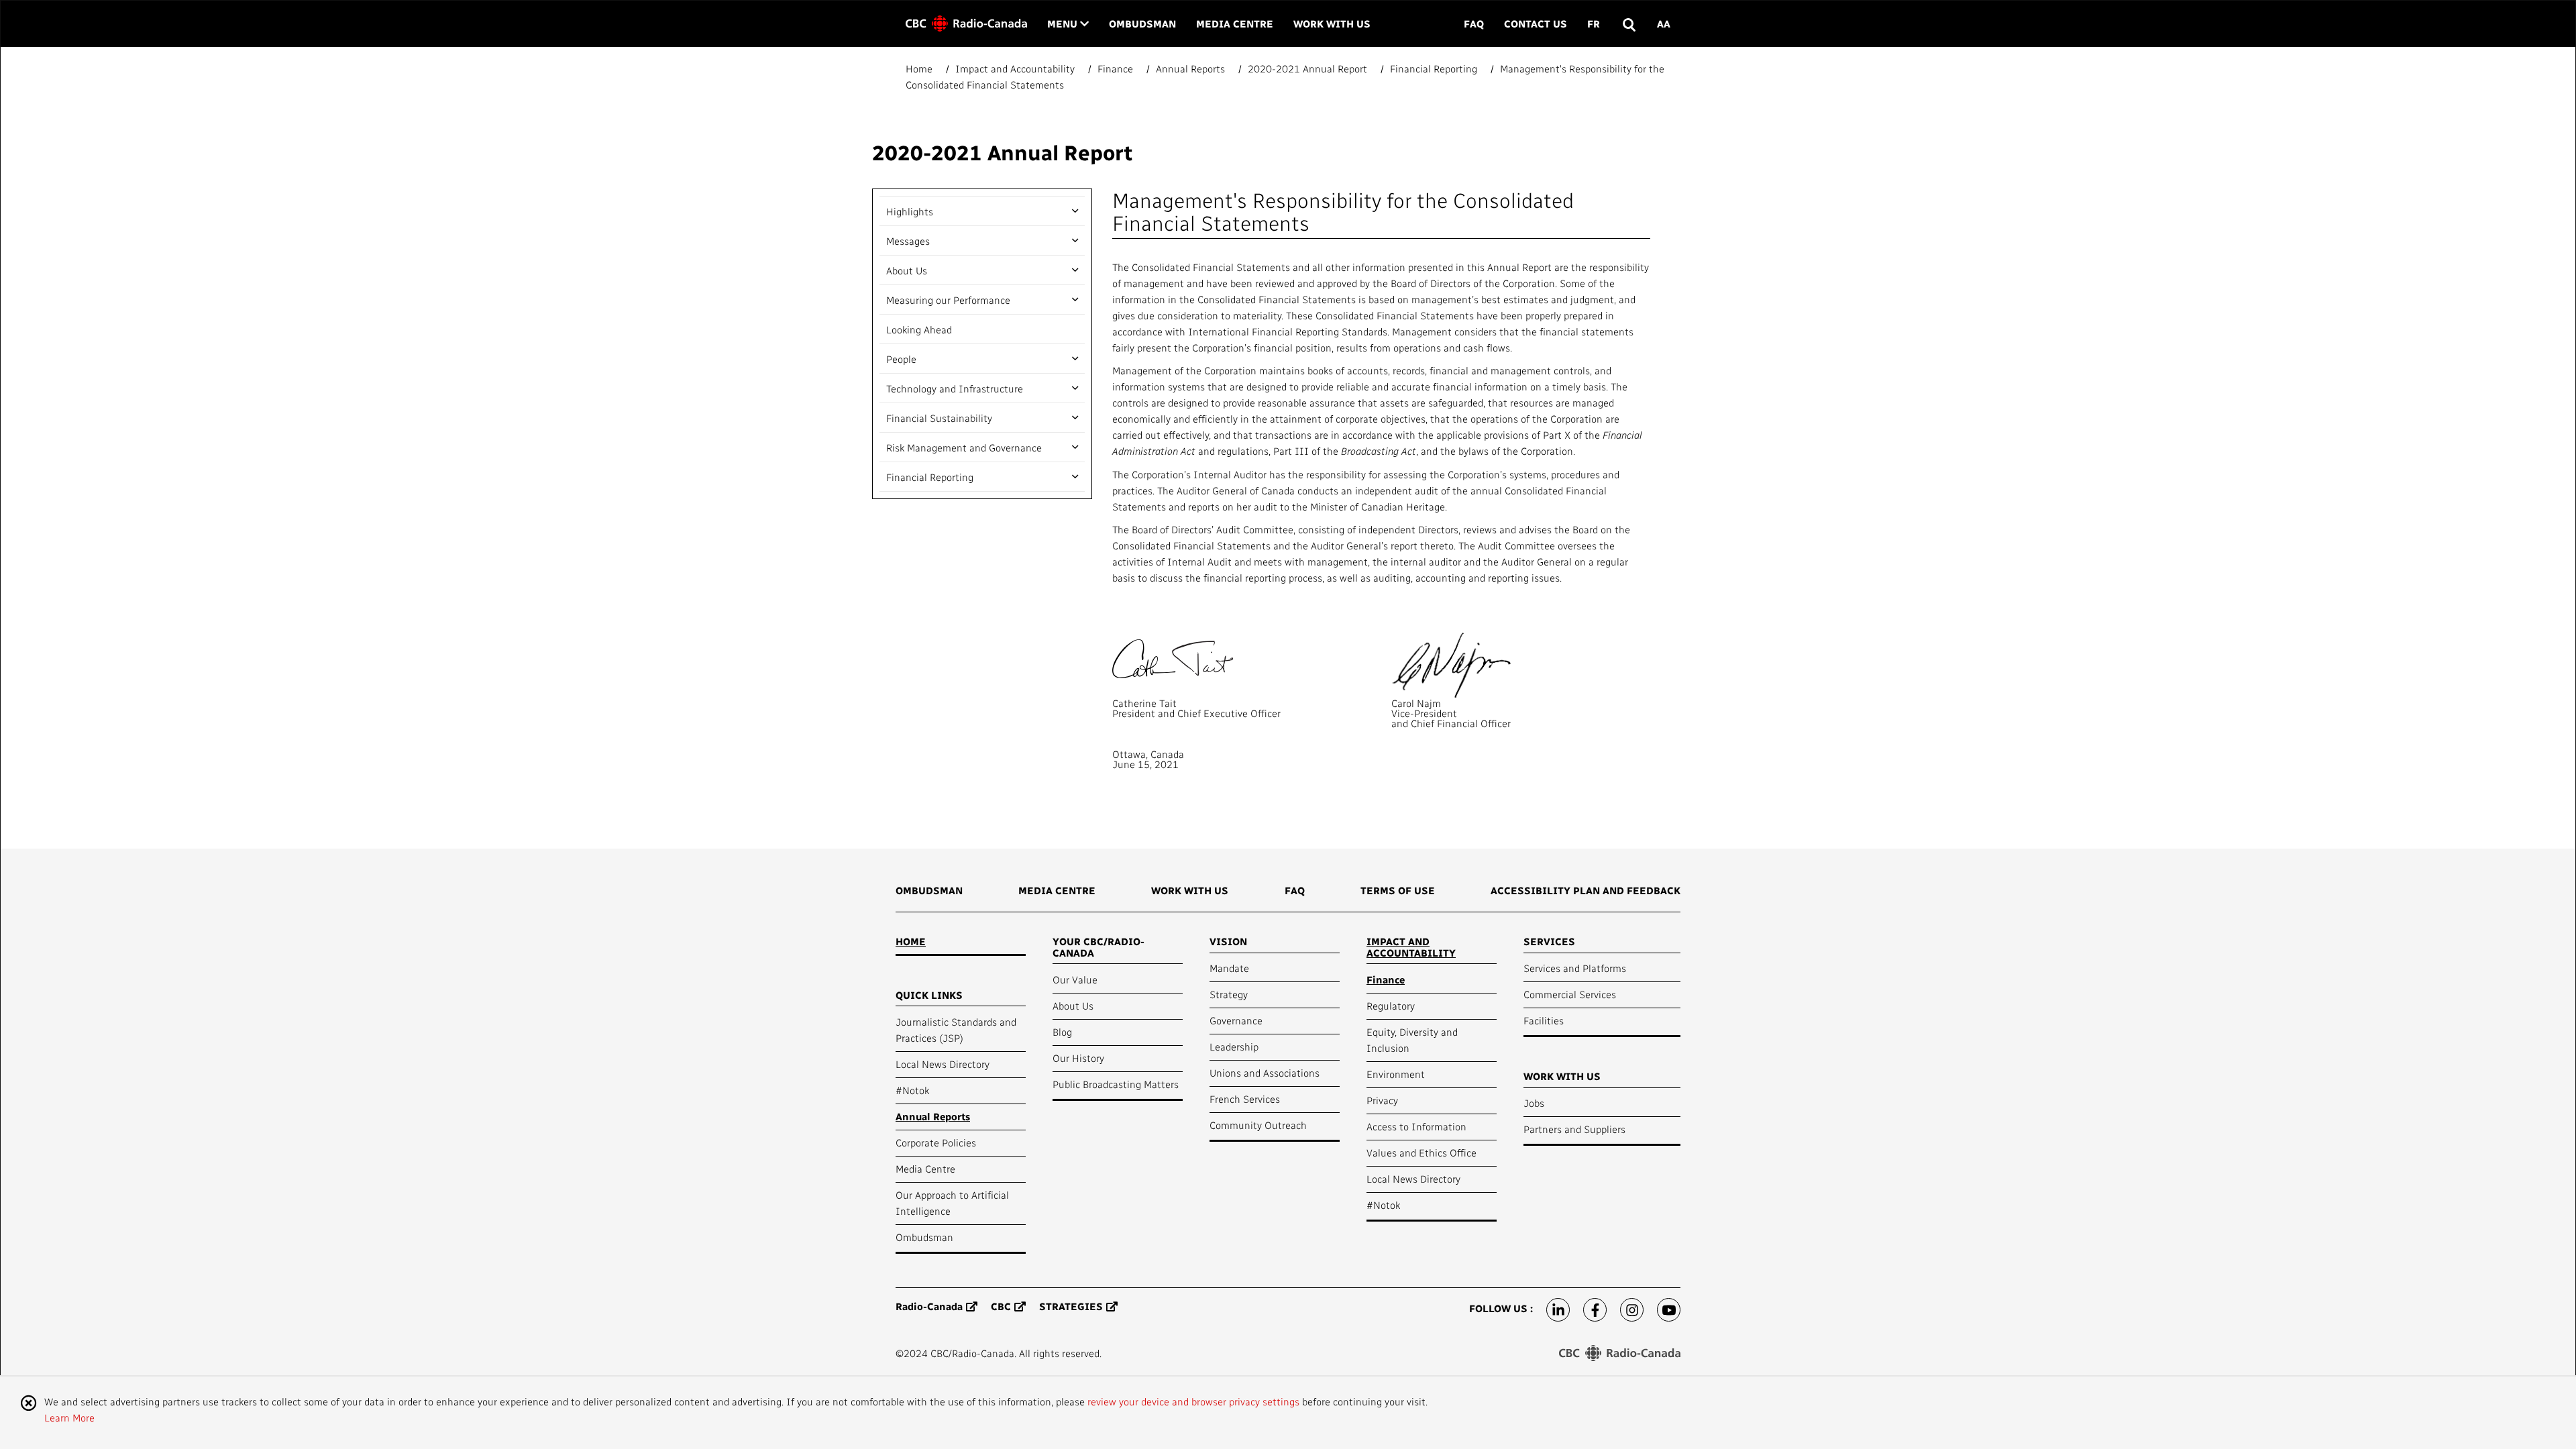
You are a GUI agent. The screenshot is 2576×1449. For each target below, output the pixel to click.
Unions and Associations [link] (1265, 1073)
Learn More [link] (69, 1417)
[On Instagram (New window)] (1632, 1310)
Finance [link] (1386, 979)
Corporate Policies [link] (936, 1142)
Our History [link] (1078, 1058)
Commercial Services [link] (1570, 994)
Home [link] (911, 941)
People (901, 359)
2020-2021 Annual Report (1002, 152)
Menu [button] (1068, 23)
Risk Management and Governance (964, 447)
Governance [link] (1236, 1020)
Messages (908, 241)
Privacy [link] (1382, 1100)
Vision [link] (1228, 941)
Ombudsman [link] (1142, 23)
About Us (907, 270)
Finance (1115, 68)
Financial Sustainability (939, 418)
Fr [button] (1594, 23)
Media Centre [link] (1235, 23)
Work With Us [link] (1332, 23)
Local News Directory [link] (943, 1064)
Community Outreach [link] (1258, 1125)
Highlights (910, 211)
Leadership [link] (1234, 1046)
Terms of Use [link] (1398, 890)
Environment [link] (1396, 1074)
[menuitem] (929, 895)
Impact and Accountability (1015, 68)
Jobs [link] (1534, 1103)
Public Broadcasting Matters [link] (1116, 1084)
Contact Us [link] (1536, 23)
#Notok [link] (912, 1090)
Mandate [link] (1229, 968)
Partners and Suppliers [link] (1574, 1129)
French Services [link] (1245, 1099)
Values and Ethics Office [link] (1421, 1152)
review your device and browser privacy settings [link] (1193, 1401)
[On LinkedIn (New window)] (1558, 1310)
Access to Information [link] (1416, 1126)
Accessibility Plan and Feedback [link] (1586, 890)
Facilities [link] (1544, 1020)
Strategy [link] (1229, 994)
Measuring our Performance (948, 300)
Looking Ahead (919, 329)
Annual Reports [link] (933, 1116)
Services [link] (1549, 941)
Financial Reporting (930, 477)
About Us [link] (1073, 1006)
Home (920, 68)
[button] (1628, 24)
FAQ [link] (1474, 23)
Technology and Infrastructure (955, 388)
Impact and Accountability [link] (1411, 947)
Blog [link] (1062, 1032)
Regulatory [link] (1391, 1006)
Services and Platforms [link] (1575, 968)
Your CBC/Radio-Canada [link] (1098, 947)
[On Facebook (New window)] (1595, 1310)
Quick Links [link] (929, 995)
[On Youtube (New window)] (1669, 1310)
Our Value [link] (1075, 979)
